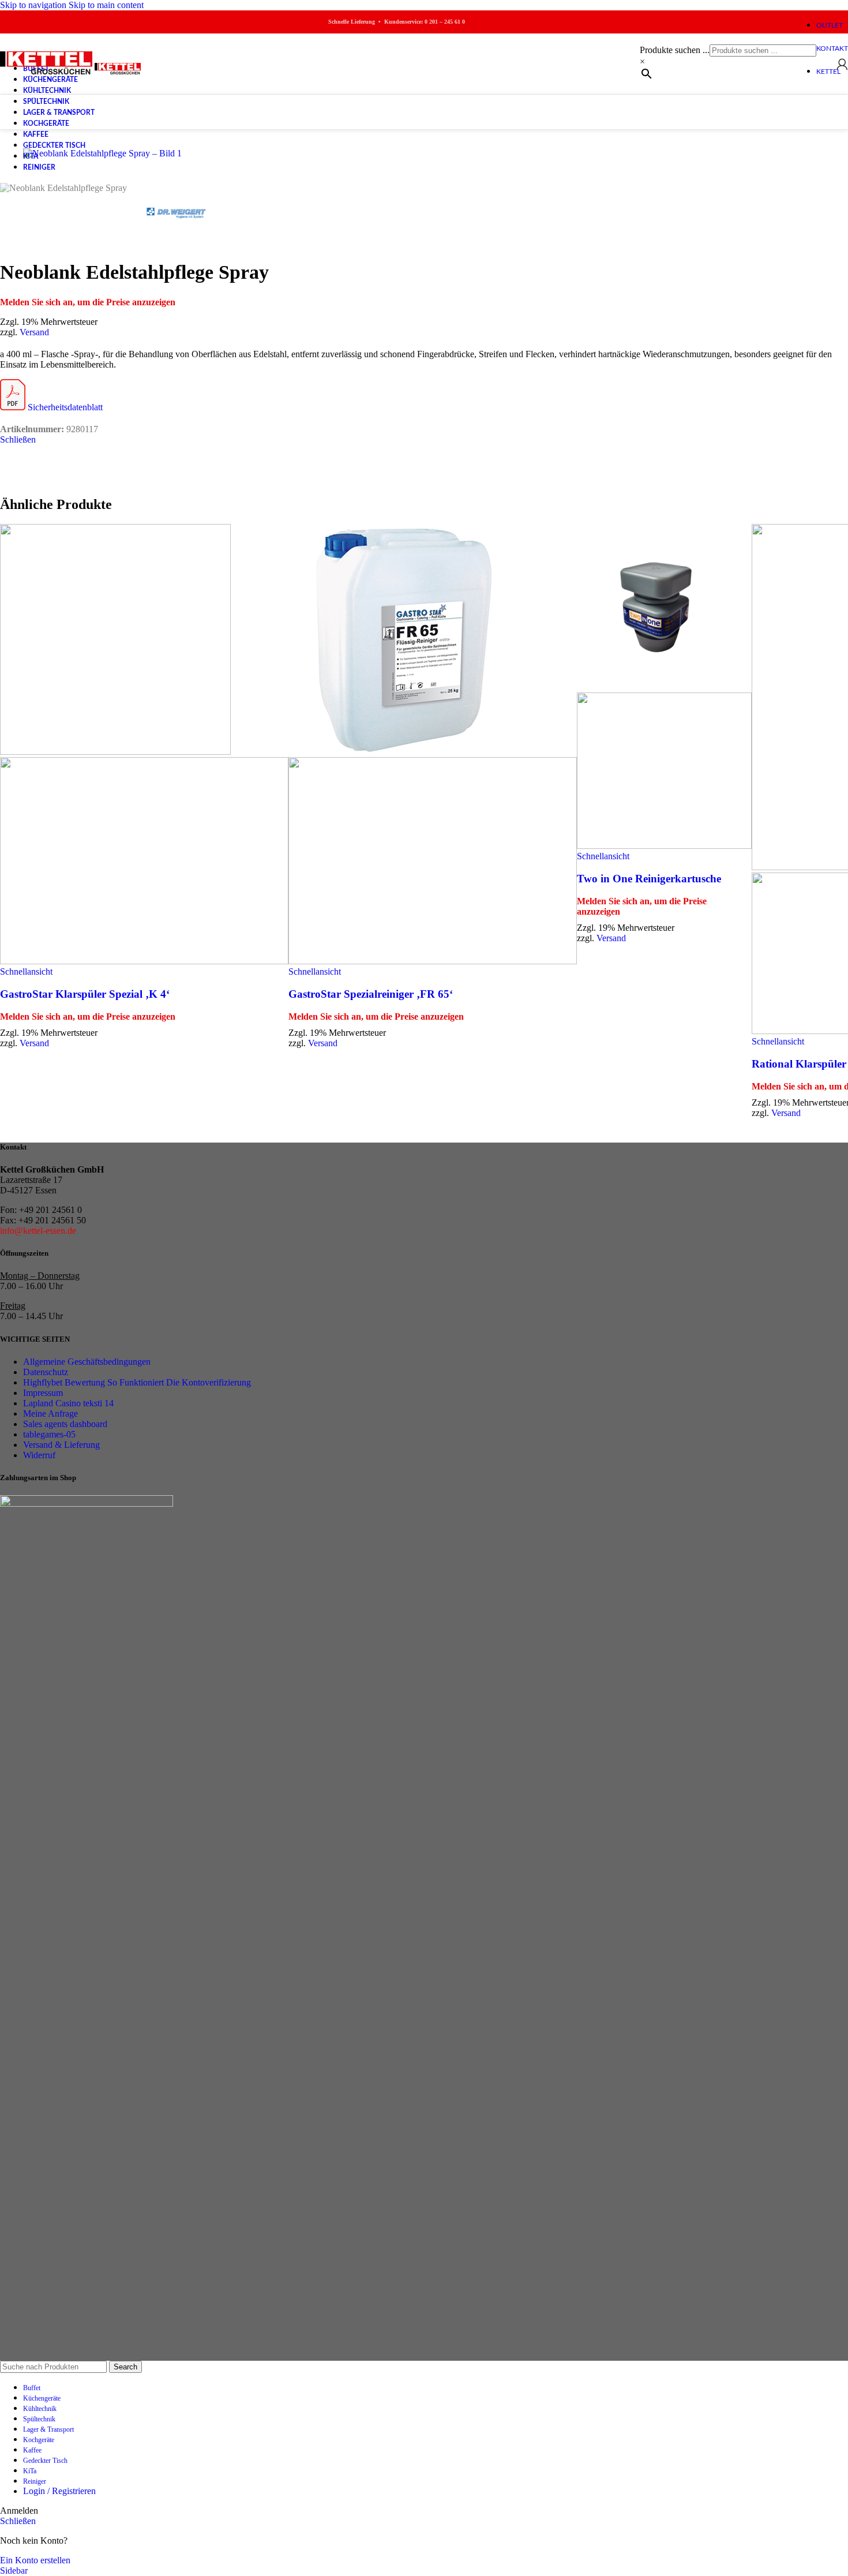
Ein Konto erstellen (35, 2560)
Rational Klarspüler (799, 1064)
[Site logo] (47, 74)
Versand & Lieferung (61, 1445)
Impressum (43, 1393)
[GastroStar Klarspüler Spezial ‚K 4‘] (115, 752)
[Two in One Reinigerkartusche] (660, 687)
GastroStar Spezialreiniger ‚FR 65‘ (371, 994)
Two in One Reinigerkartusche (649, 879)
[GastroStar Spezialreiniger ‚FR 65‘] (404, 752)
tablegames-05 (49, 1434)
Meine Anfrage (50, 1414)
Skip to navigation (34, 5)
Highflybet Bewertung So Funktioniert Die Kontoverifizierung (137, 1382)
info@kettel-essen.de (38, 1231)
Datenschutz (46, 1372)
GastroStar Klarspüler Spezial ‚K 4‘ (85, 994)
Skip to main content (106, 5)
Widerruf (39, 1455)
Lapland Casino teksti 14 (68, 1403)
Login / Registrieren (59, 2491)
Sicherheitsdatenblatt (64, 407)
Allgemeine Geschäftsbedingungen (87, 1362)
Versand (34, 332)
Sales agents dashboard (65, 1424)
